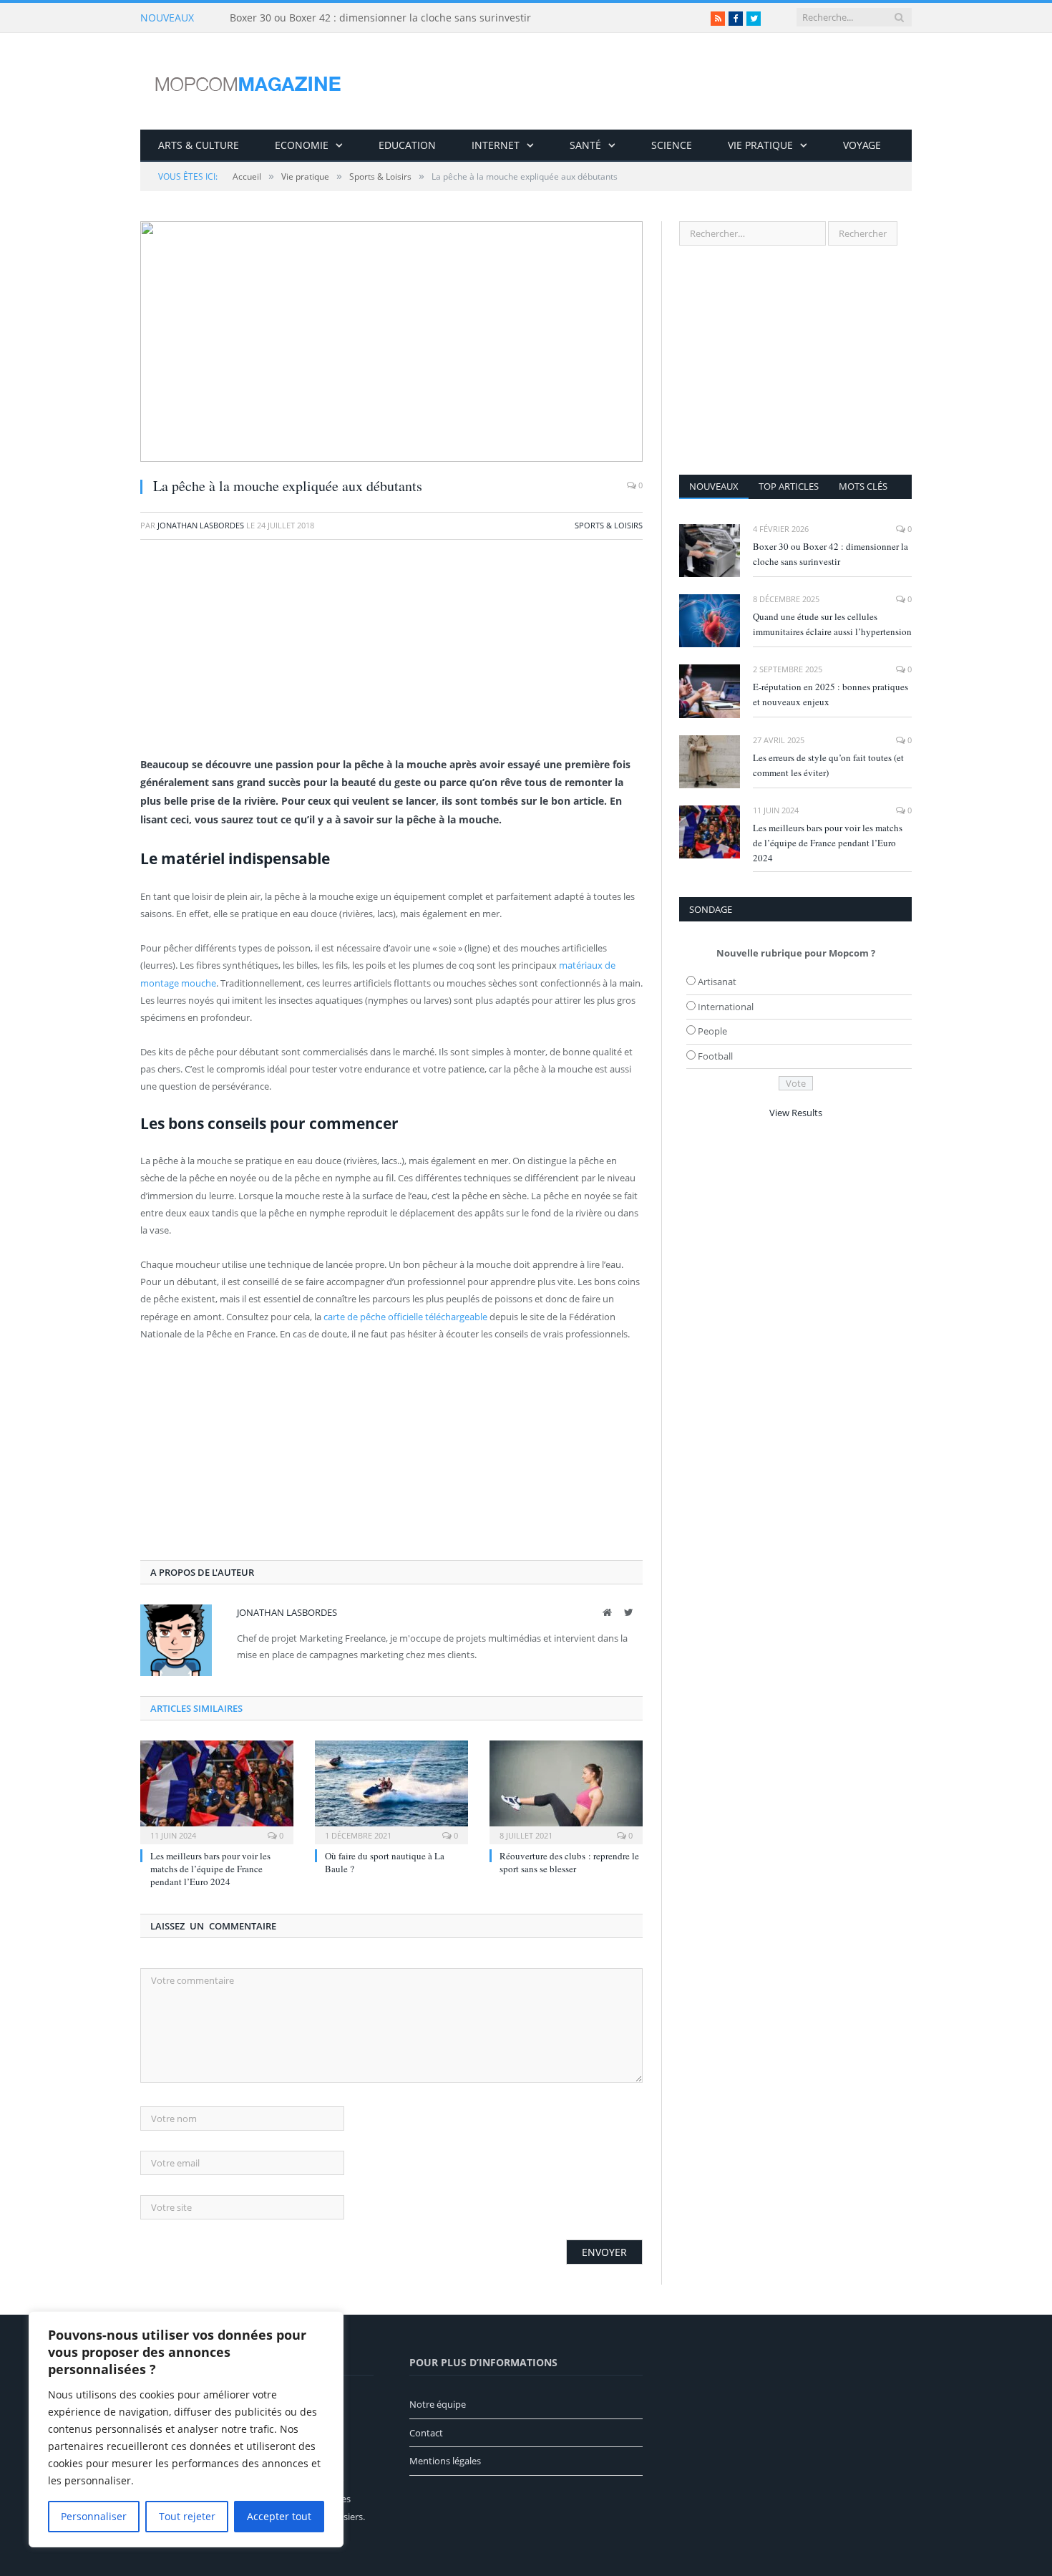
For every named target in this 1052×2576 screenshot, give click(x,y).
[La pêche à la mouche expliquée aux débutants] (391, 343)
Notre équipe (438, 2404)
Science (672, 145)
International (726, 1007)
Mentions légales (445, 2461)
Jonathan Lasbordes (201, 525)
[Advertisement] (391, 655)
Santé (585, 145)
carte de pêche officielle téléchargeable (405, 1317)
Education (407, 145)
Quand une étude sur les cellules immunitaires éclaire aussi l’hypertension (832, 624)
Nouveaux (714, 486)
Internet (496, 145)
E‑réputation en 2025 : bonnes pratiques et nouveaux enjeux (831, 694)
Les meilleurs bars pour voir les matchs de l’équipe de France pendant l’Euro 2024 (210, 1869)
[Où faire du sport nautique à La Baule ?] (391, 1791)
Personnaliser (94, 2516)
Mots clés (863, 486)
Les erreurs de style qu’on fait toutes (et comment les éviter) (828, 765)
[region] (186, 2429)
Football (715, 1056)
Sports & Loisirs (609, 525)
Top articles (789, 486)
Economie (302, 145)
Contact (426, 2433)
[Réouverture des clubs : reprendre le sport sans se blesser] (566, 1791)
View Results (796, 1113)
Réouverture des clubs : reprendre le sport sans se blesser (569, 1862)
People (712, 1031)
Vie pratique (760, 145)
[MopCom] (248, 81)
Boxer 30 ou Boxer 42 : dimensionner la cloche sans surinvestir (380, 18)
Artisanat (717, 982)
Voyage (862, 145)
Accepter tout (279, 2516)
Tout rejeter (187, 2516)
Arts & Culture (199, 145)
